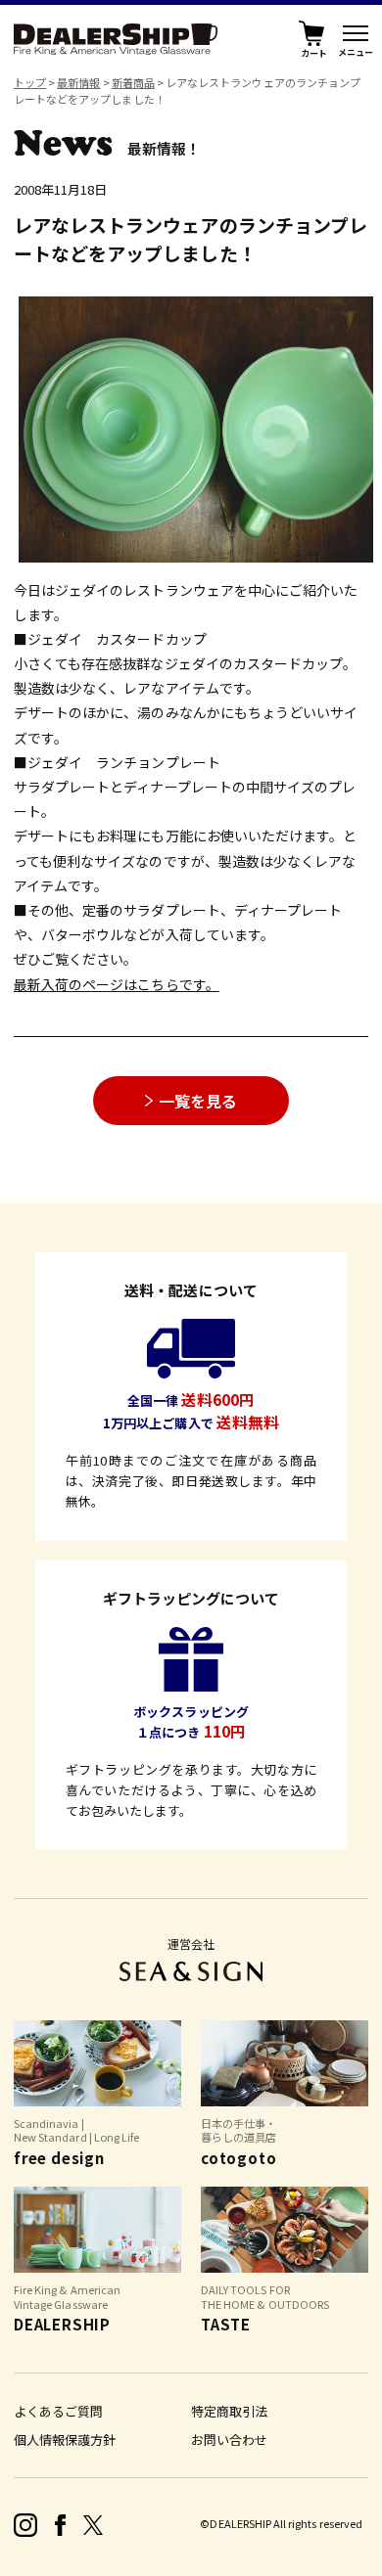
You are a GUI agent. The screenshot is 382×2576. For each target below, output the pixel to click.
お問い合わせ (229, 2440)
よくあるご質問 (58, 2411)
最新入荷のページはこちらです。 (117, 984)
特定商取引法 (229, 2411)
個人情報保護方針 (65, 2440)
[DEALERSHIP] (116, 36)
